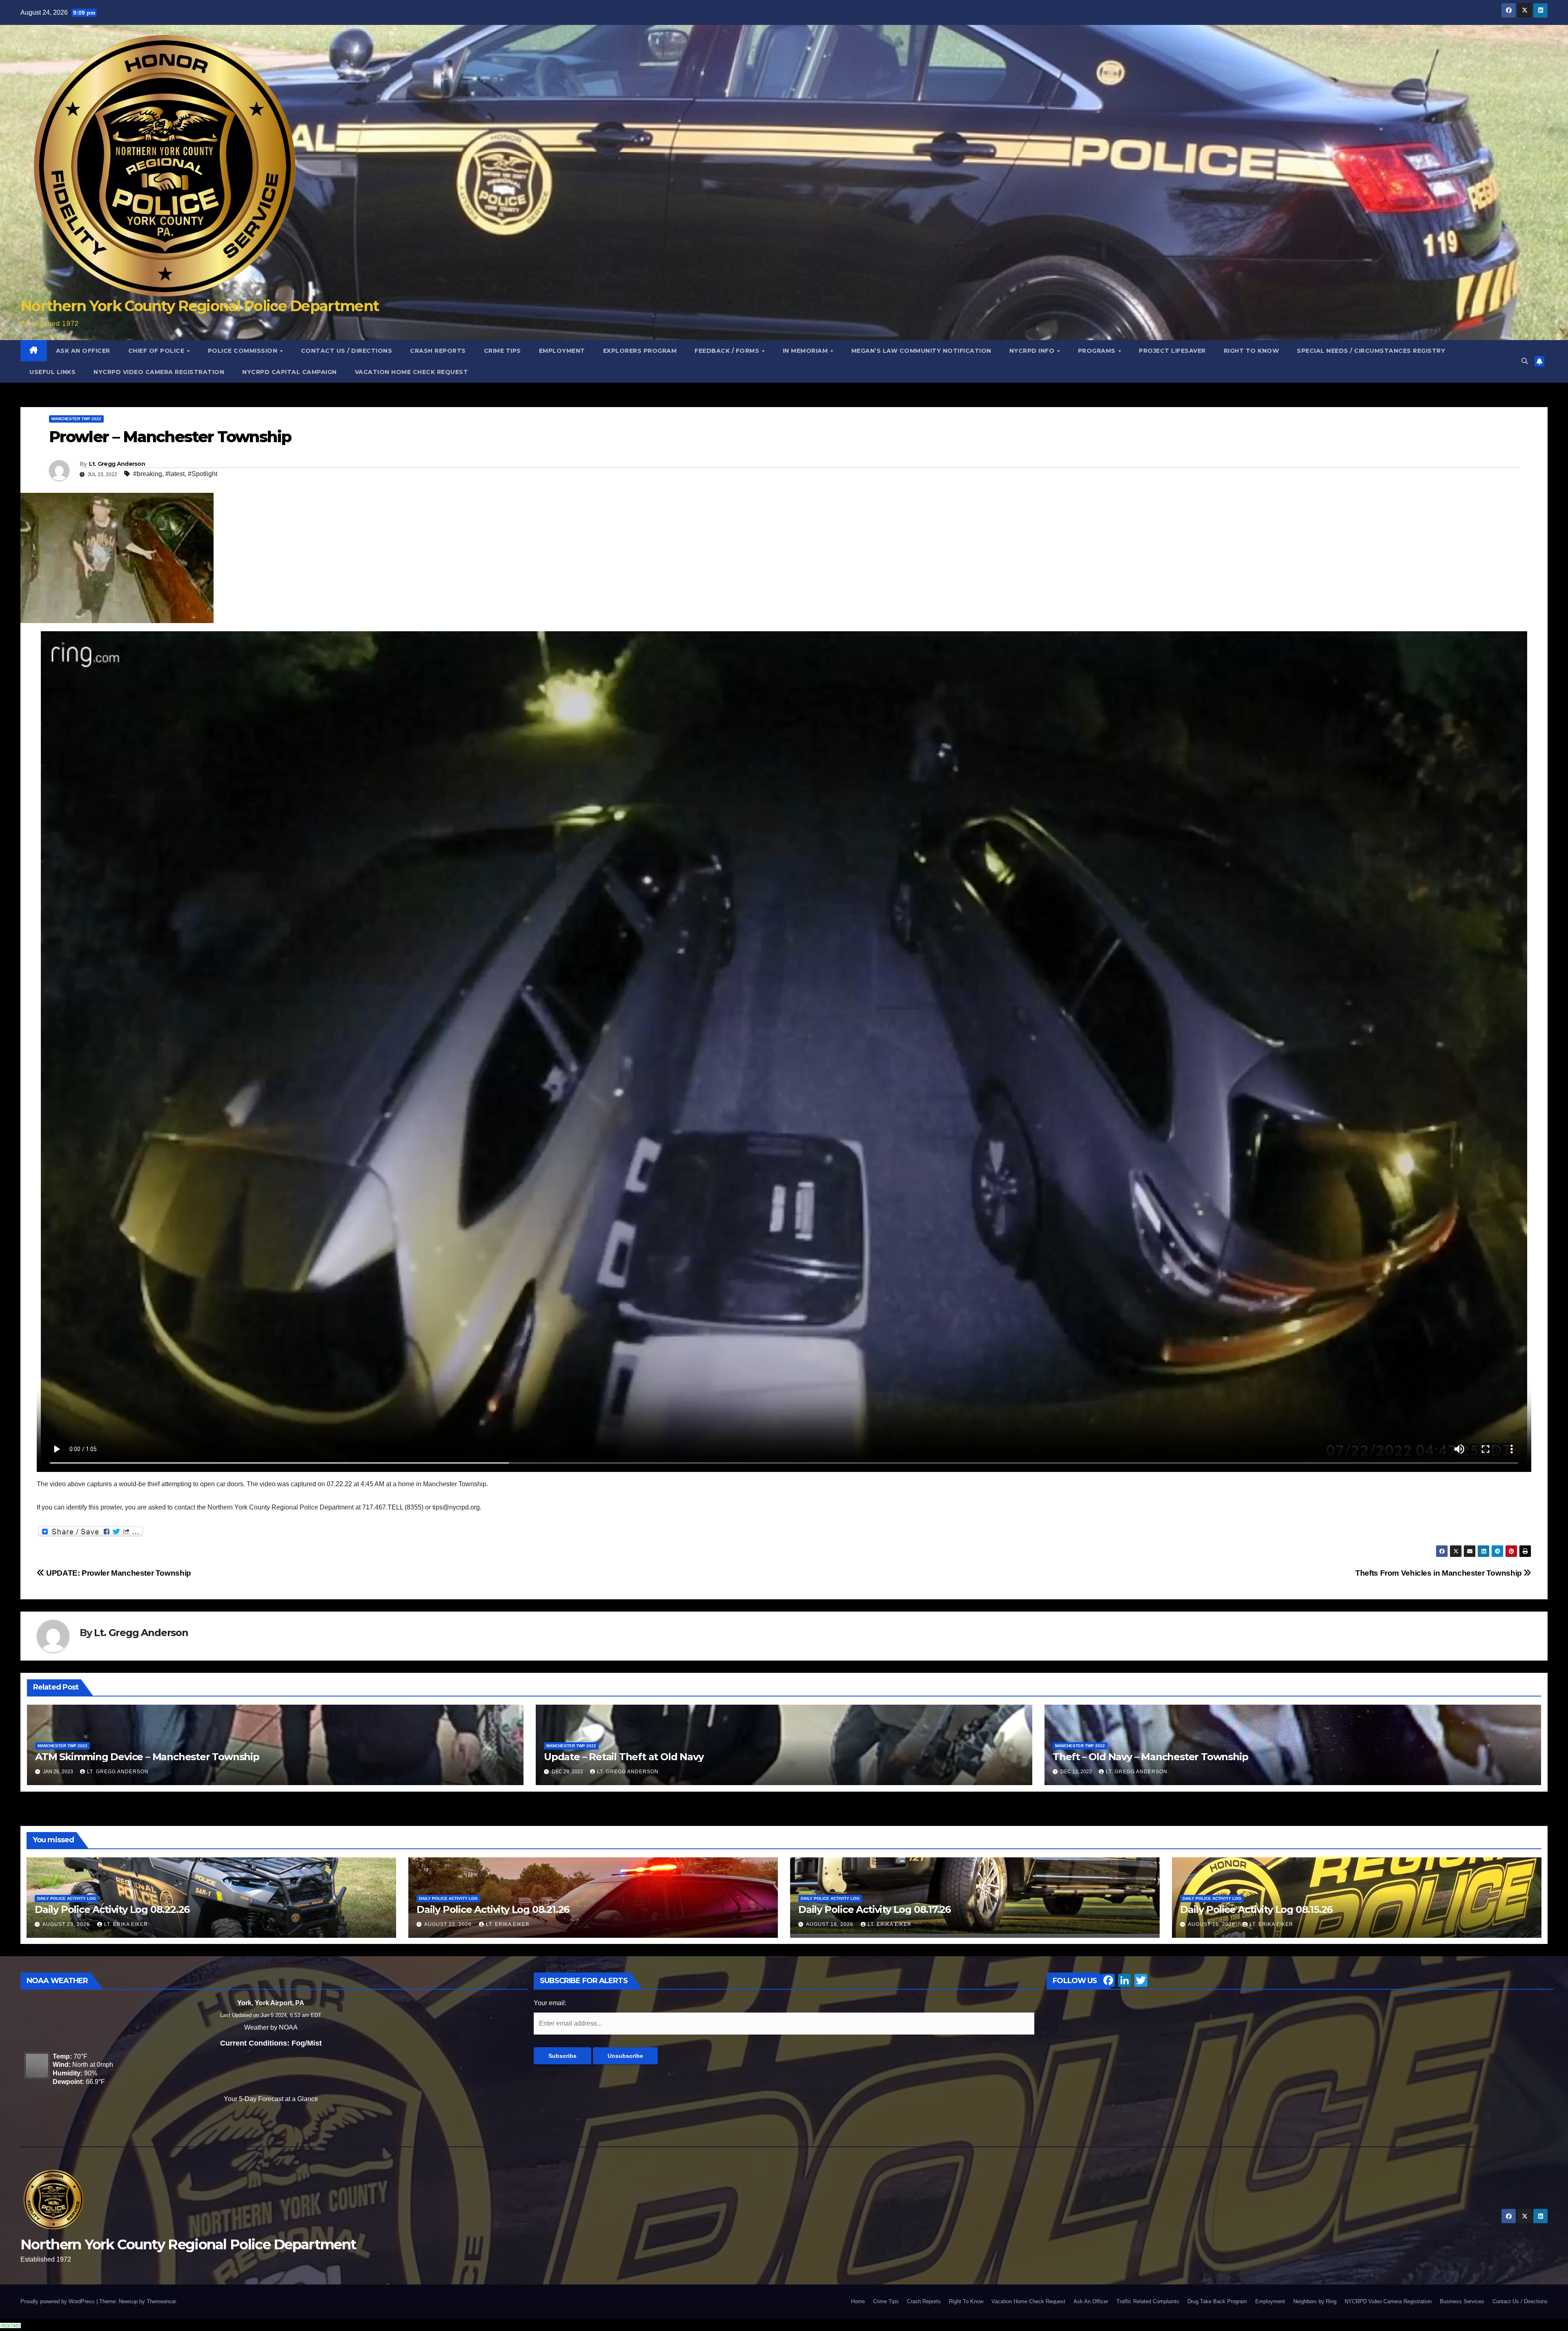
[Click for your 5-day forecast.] (35, 2065)
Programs (1098, 351)
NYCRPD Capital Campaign (290, 372)
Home (858, 2301)
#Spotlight (203, 474)
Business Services (1462, 2301)
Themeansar (161, 2301)
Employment (562, 351)
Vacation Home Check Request (412, 372)
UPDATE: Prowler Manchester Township (118, 1573)
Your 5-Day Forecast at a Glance (271, 2099)
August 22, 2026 (449, 1924)
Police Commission (244, 351)
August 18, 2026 (831, 1924)
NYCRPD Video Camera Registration (159, 372)
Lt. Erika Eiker (126, 1924)
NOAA (288, 2027)
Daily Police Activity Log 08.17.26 (874, 1909)
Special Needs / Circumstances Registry (1371, 351)
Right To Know (1252, 351)
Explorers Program (640, 351)
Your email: (550, 2003)
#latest (175, 474)
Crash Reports (438, 351)
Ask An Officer (83, 351)
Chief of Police (157, 351)
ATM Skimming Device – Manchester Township (147, 1757)
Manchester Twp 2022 (76, 419)
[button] (1525, 361)
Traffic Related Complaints (1148, 2301)
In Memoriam (806, 351)
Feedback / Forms (728, 351)
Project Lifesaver (1172, 351)
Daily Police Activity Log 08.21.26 (493, 1909)
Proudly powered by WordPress (58, 2301)
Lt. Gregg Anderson (117, 464)
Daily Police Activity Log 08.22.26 (112, 1909)
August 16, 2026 (1212, 1924)
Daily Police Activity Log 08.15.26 (1256, 1909)
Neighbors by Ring (1315, 2301)
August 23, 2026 (67, 1924)
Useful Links (52, 372)
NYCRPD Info (1033, 351)
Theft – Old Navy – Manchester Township (1150, 1757)
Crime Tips (502, 351)
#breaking (148, 474)
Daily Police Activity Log (67, 1898)
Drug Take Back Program (1217, 2301)
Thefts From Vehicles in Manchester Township (1439, 1573)
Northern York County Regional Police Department (199, 306)
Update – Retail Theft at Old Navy (624, 1757)
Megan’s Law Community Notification (921, 351)
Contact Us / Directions (347, 351)
